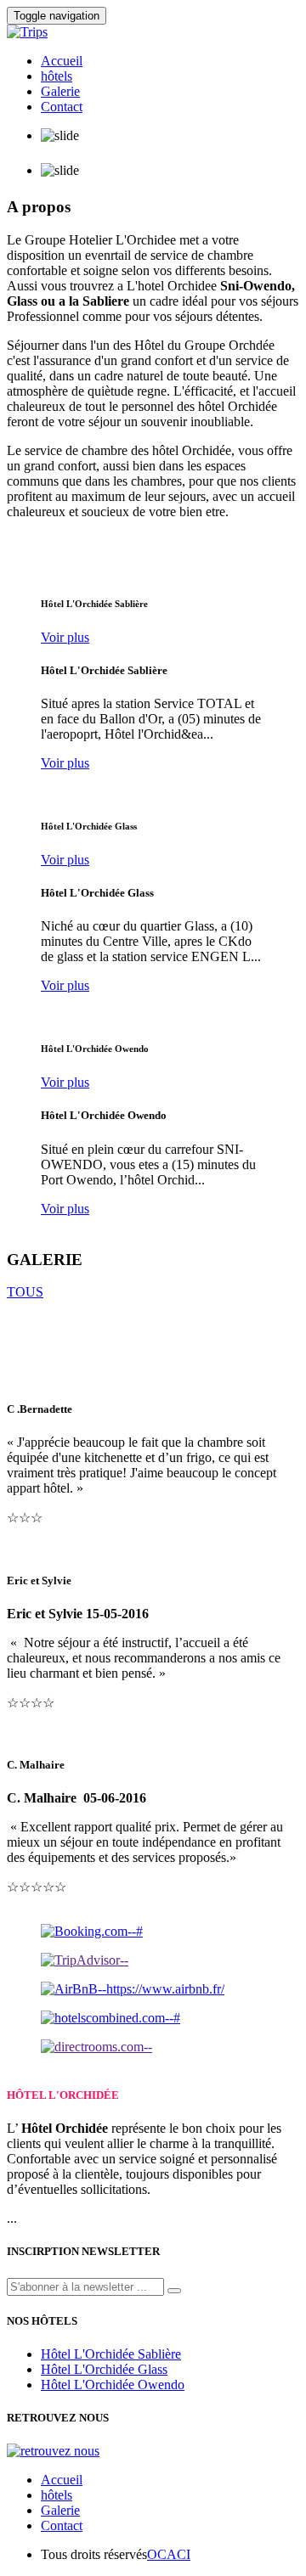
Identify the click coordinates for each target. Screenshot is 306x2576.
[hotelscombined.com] (110, 2018)
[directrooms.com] (96, 2047)
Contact (62, 107)
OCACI (169, 2554)
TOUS (25, 1292)
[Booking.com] (92, 1931)
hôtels (57, 76)
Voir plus (65, 637)
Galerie (60, 91)
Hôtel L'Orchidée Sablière (111, 2354)
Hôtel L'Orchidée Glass (104, 2369)
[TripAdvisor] (85, 1960)
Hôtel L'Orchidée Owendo (113, 2385)
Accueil (62, 61)
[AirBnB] (133, 1989)
